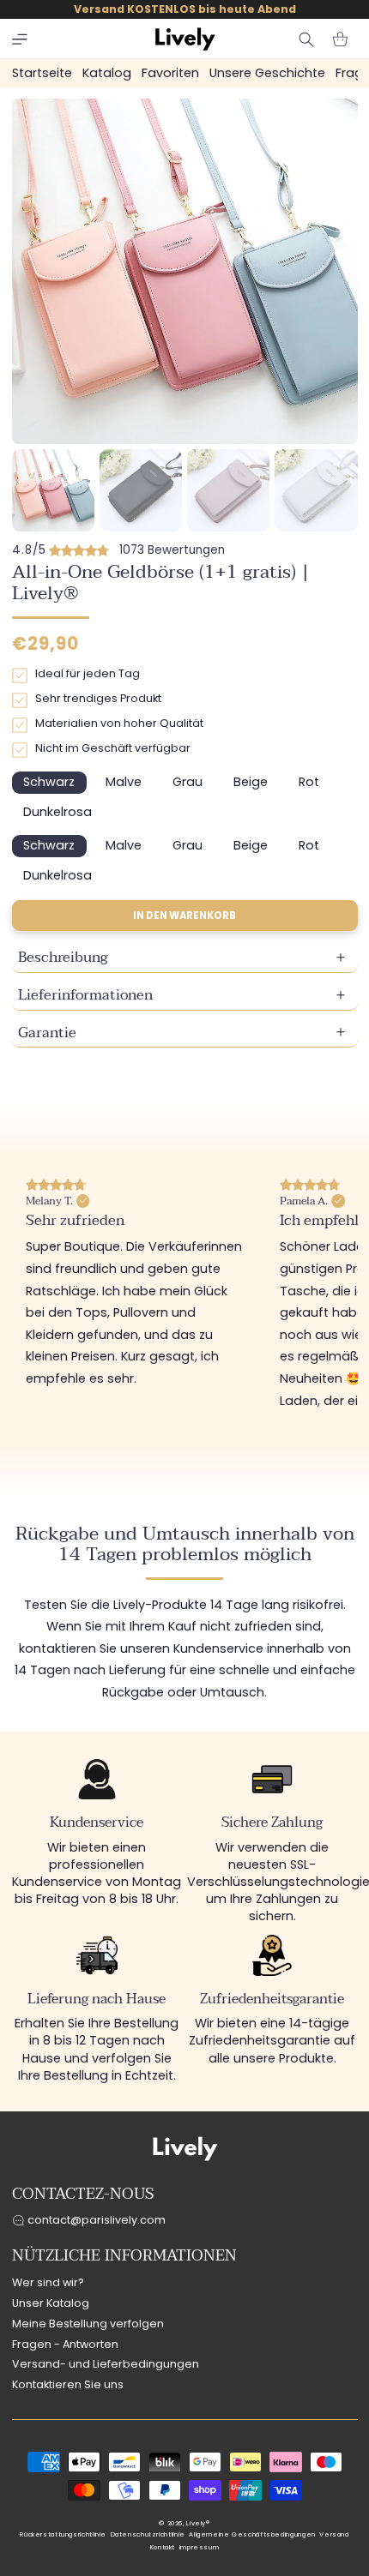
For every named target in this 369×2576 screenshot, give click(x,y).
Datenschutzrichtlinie (148, 2534)
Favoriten (170, 73)
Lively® (198, 2523)
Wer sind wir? (48, 2282)
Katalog (107, 73)
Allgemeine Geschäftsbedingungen (252, 2534)
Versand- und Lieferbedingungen (106, 2364)
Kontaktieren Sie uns (68, 2384)
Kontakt (163, 2547)
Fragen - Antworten (65, 2344)
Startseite (42, 73)
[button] (20, 39)
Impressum (200, 2547)
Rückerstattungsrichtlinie (63, 2534)
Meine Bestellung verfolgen (88, 2324)
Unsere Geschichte (267, 73)
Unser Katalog (51, 2303)
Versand (334, 2534)
